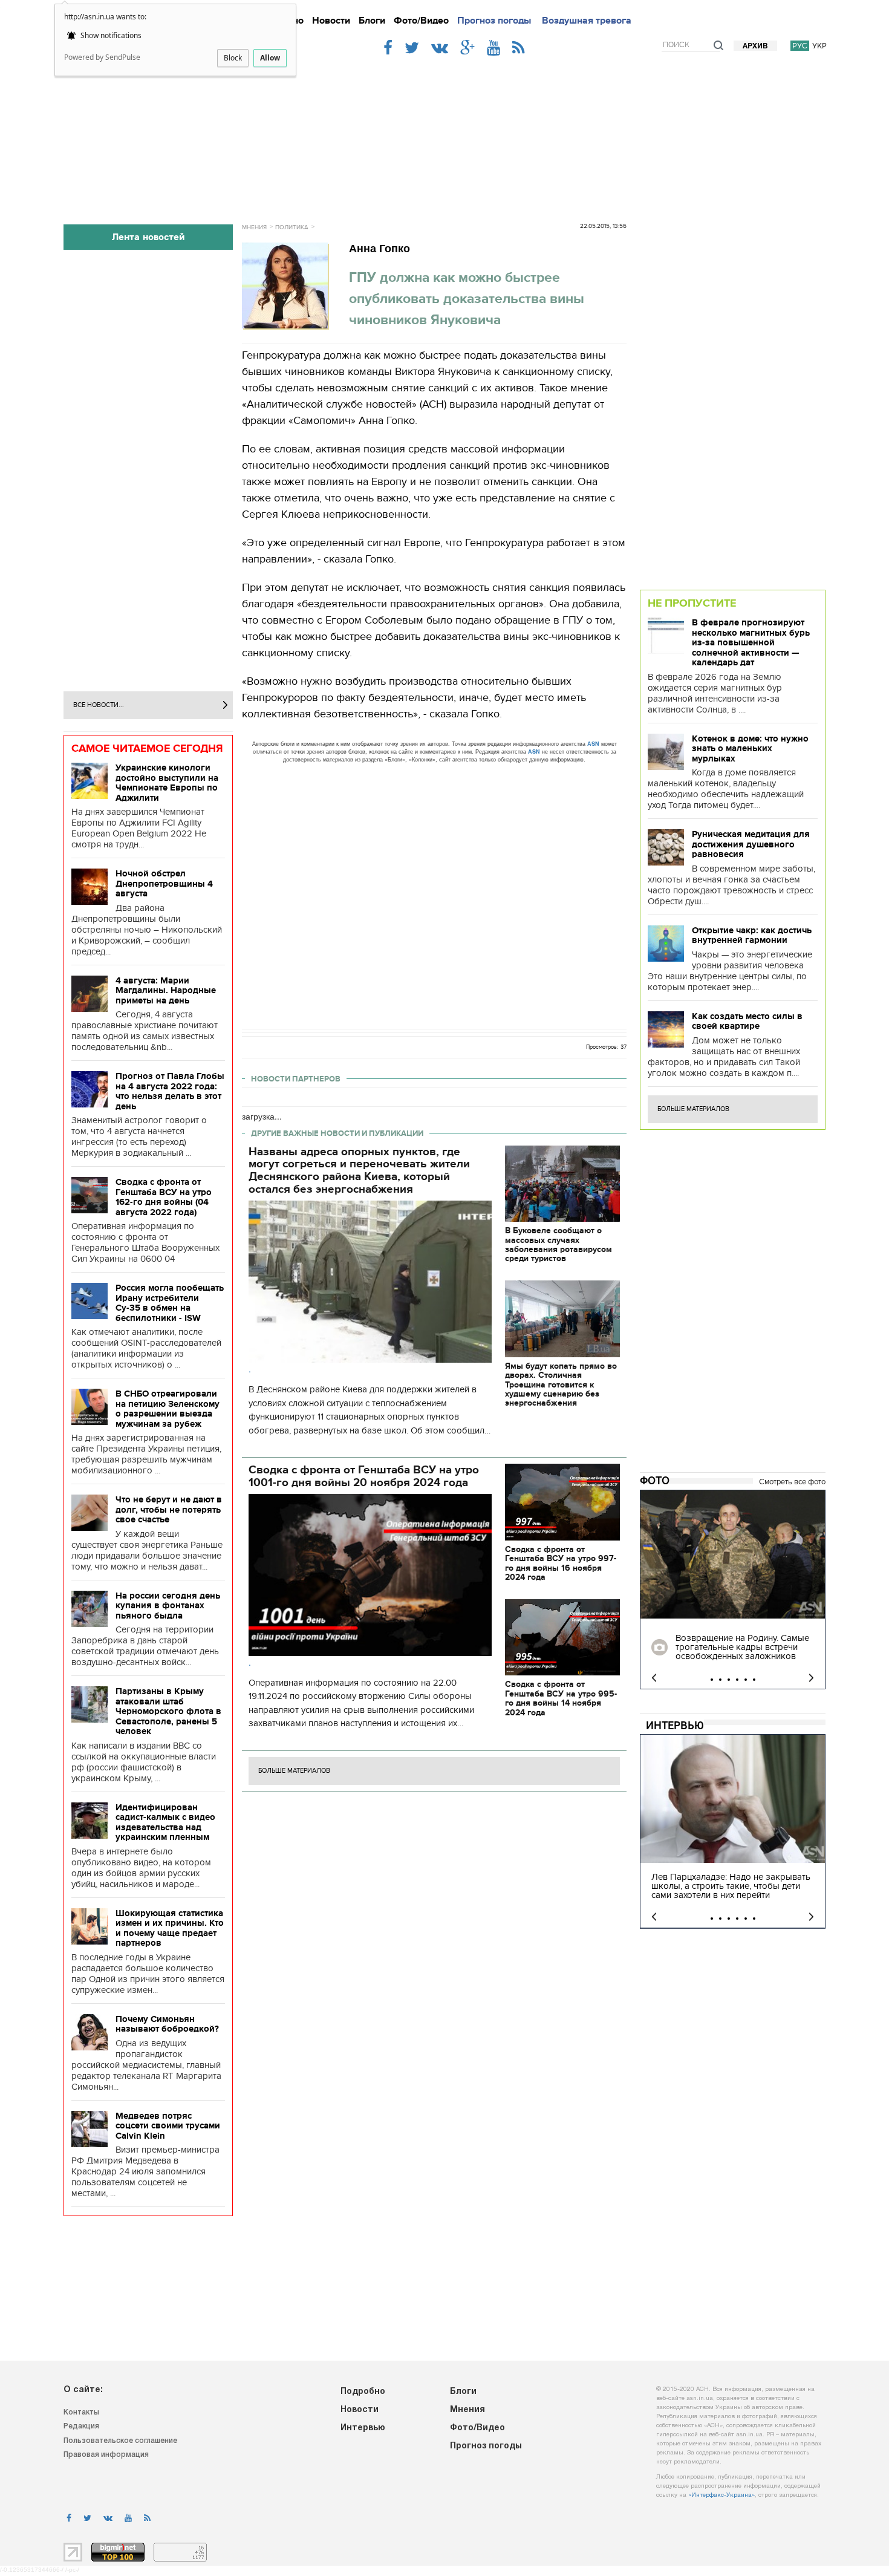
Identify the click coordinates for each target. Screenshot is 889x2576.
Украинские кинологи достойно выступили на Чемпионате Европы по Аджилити (167, 783)
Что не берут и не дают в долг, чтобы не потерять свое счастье (169, 1509)
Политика (292, 227)
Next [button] (811, 1678)
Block (233, 58)
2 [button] (720, 1680)
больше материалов (294, 1771)
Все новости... (99, 705)
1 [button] (712, 1680)
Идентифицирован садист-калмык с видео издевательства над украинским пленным (165, 1822)
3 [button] (729, 1680)
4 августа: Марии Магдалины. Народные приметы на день (166, 990)
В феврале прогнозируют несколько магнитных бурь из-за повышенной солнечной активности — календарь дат (751, 642)
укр (819, 46)
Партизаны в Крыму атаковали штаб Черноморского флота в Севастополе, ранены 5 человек (168, 1711)
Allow (270, 58)
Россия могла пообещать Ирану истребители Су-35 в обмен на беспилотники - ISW (170, 1303)
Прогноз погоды (494, 21)
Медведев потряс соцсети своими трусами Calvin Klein (168, 2126)
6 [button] (754, 1680)
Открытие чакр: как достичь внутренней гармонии (752, 935)
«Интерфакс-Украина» (721, 2495)
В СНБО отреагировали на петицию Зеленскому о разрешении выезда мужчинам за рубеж (168, 1409)
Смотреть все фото (792, 1482)
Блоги (372, 21)
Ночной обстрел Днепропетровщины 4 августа (164, 883)
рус (800, 46)
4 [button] (737, 1680)
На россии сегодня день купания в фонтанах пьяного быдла (168, 1606)
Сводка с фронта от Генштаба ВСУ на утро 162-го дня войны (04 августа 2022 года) (164, 1197)
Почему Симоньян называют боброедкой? (167, 2024)
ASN (593, 744)
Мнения (254, 227)
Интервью (675, 1726)
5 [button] (746, 1680)
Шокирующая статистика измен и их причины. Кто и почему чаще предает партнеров (170, 1928)
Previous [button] (654, 1678)
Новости (331, 21)
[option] (733, 1590)
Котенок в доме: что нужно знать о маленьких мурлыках (750, 748)
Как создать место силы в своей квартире (747, 1021)
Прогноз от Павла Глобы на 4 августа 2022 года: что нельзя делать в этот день (170, 1091)
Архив (755, 46)
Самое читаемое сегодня (147, 748)
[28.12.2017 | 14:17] (733, 1554)
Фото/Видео (421, 21)
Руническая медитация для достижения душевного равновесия (751, 844)
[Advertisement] (444, 134)
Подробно (363, 2392)
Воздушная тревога (587, 21)
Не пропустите (692, 603)
